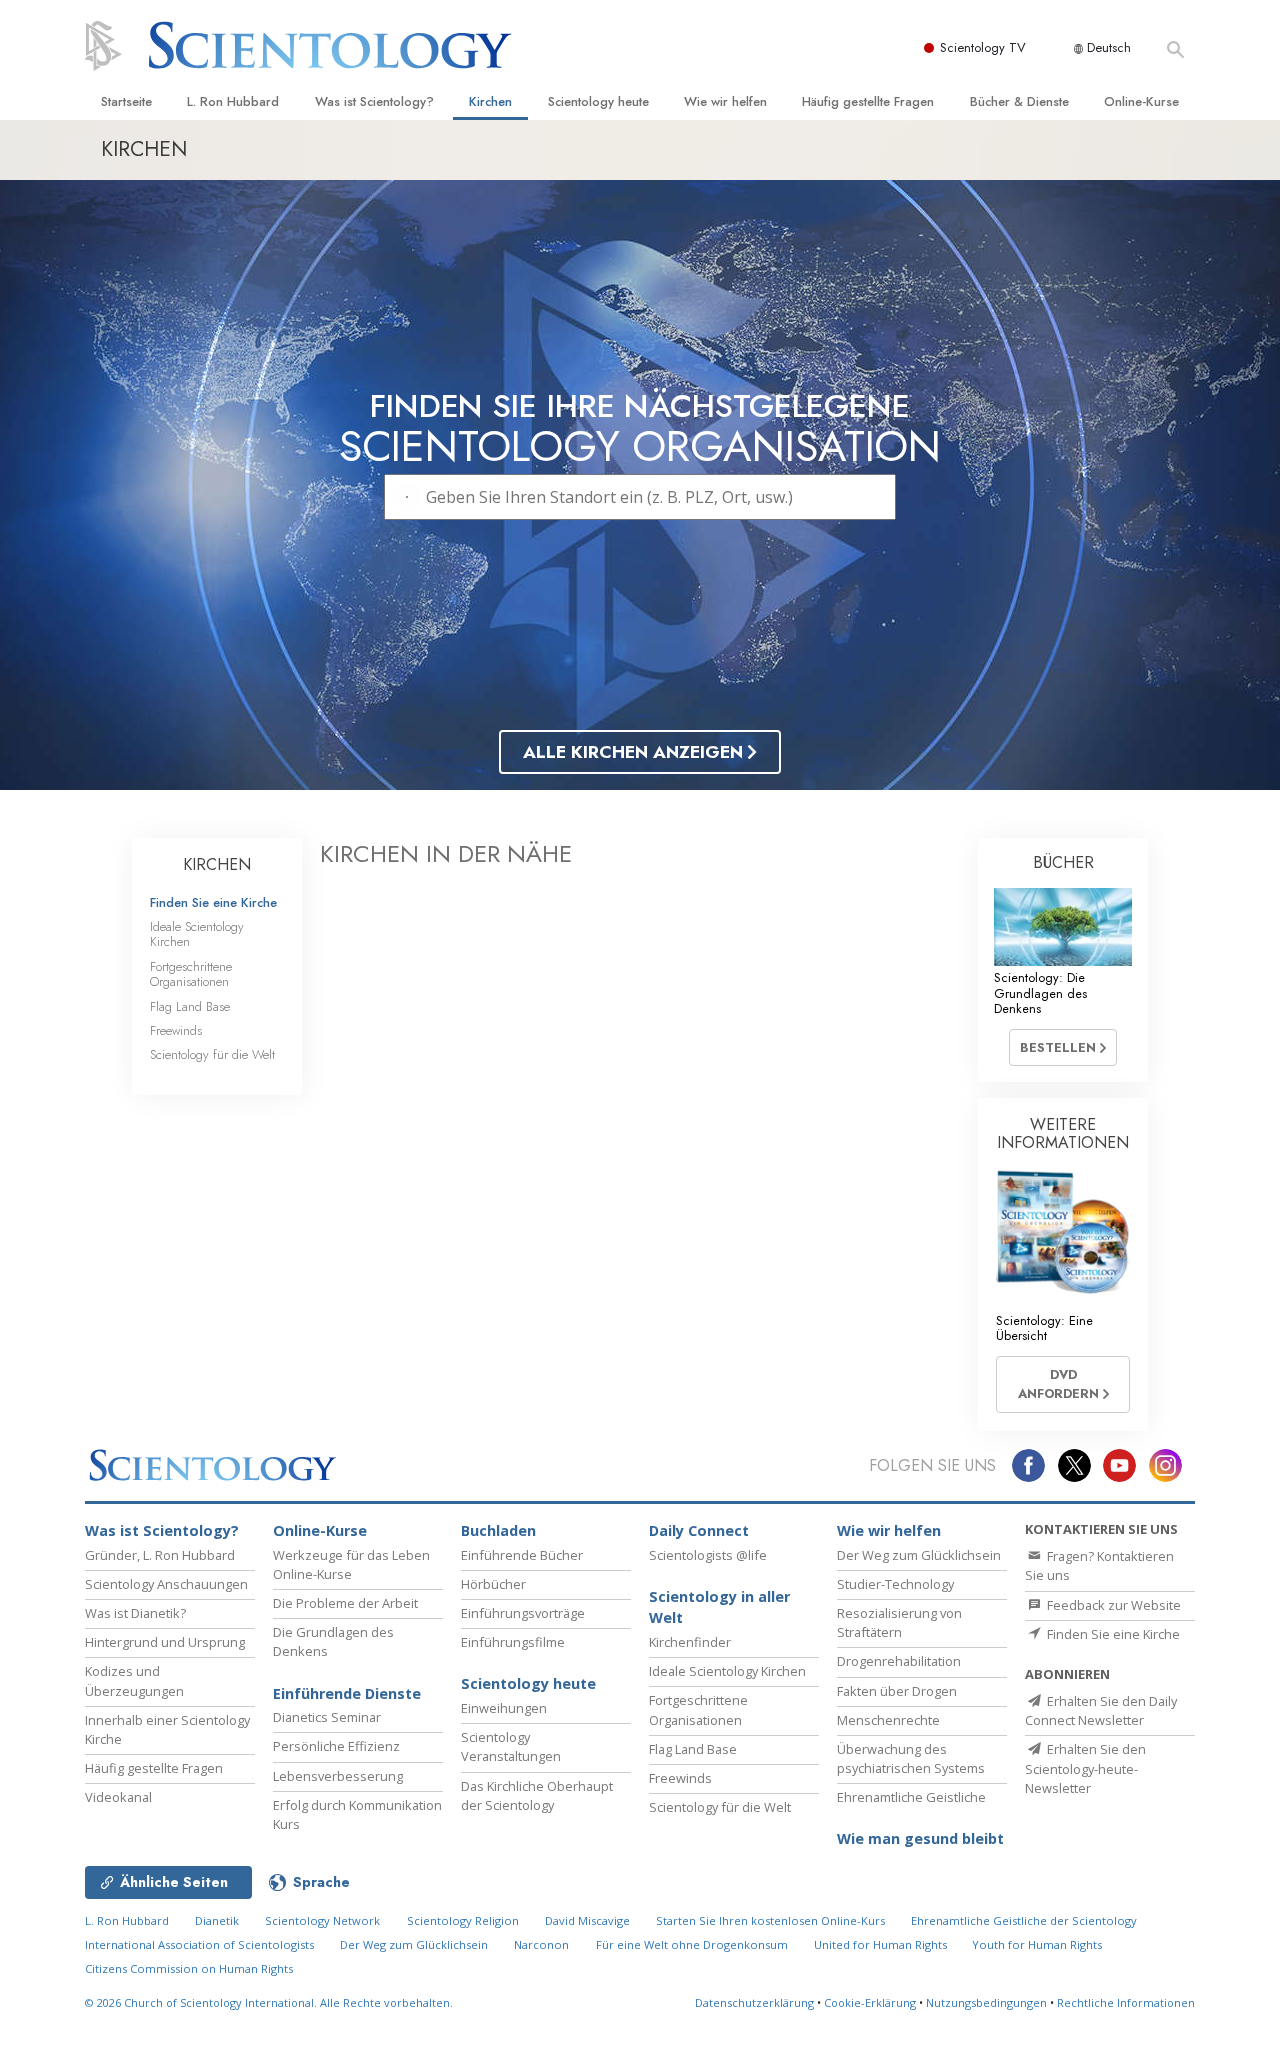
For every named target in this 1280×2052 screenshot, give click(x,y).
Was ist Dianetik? (135, 1613)
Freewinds (176, 1030)
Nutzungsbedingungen (986, 2002)
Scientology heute (598, 101)
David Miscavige (587, 1920)
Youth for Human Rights (1037, 1944)
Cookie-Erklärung (870, 2002)
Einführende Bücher (522, 1555)
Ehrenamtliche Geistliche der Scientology (1024, 1920)
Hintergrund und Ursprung (165, 1642)
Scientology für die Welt (212, 1054)
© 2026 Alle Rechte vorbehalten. (269, 2002)
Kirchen (490, 101)
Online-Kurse (1141, 101)
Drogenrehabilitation (899, 1661)
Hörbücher (493, 1584)
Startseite (126, 101)
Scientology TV (983, 47)
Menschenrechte (888, 1720)
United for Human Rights (882, 1944)
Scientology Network (322, 1920)
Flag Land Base (190, 1006)
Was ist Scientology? (374, 101)
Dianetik (217, 1920)
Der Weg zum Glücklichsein (919, 1555)
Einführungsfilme (513, 1642)
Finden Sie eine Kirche (213, 902)
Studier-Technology (895, 1584)
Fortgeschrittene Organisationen (191, 974)
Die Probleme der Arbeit (345, 1603)
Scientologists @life (708, 1555)
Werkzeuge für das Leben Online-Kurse (351, 1564)
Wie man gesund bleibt (920, 1838)
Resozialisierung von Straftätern (899, 1622)
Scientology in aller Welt (719, 1607)
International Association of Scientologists (199, 1944)
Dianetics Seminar (327, 1717)
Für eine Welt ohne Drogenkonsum (692, 1944)
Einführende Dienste (347, 1693)
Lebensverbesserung (338, 1776)
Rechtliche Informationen (1126, 2002)
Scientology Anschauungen (166, 1584)
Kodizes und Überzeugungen (134, 1680)
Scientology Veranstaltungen (511, 1746)
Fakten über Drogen (897, 1691)
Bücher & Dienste (1019, 101)
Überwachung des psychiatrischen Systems (911, 1758)
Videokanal (118, 1797)
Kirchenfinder (690, 1642)
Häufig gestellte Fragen (868, 101)
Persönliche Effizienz (336, 1746)
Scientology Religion (463, 1920)
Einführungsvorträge (523, 1613)
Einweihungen (504, 1708)
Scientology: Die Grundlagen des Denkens (1040, 993)
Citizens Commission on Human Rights (189, 1968)
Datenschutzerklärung (754, 2002)
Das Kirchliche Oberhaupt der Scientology (537, 1795)
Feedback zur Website (1112, 1605)
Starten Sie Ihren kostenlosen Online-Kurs (770, 1920)
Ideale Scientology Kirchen (197, 934)
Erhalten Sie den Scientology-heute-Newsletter (1085, 1768)
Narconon (541, 1944)
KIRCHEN (217, 864)
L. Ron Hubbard (233, 101)
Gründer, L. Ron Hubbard (160, 1555)
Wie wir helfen (725, 101)
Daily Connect (699, 1530)
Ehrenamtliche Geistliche (911, 1797)
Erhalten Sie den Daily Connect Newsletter (1101, 1710)
